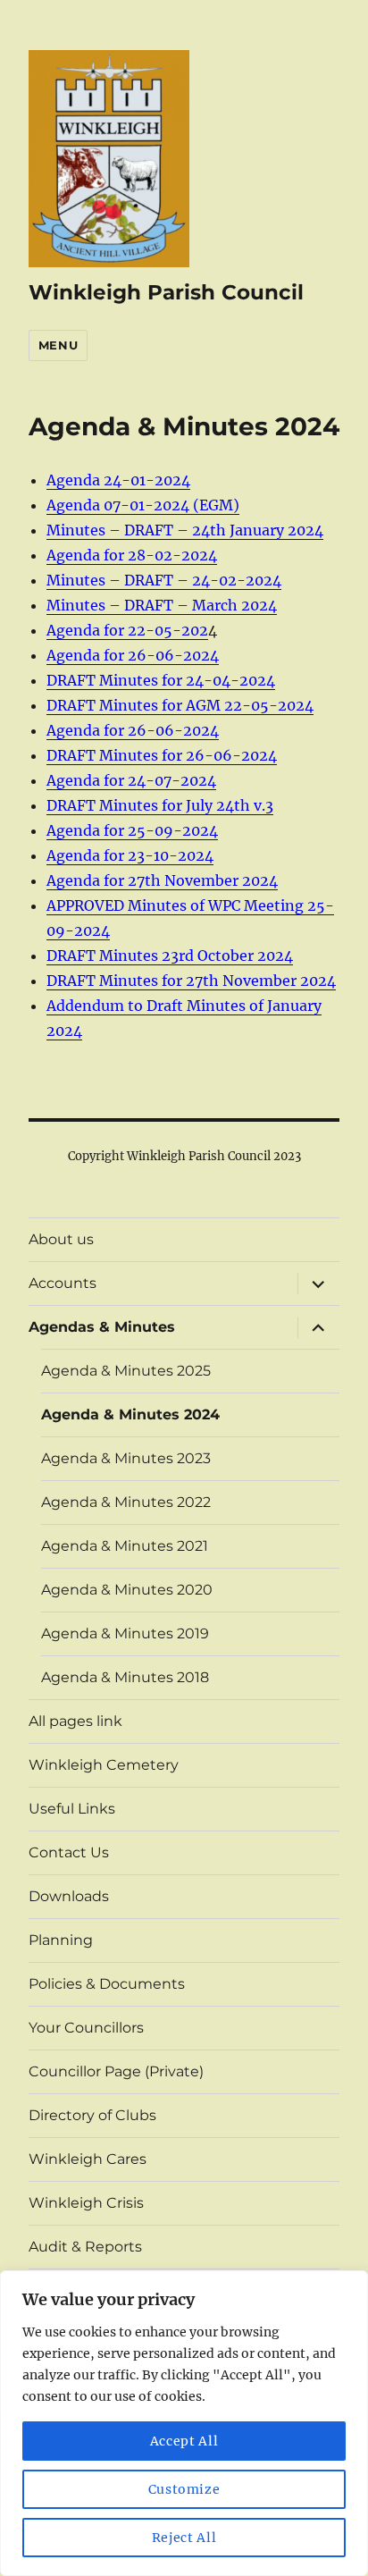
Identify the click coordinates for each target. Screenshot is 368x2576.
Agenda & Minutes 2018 (125, 1677)
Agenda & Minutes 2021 (125, 1546)
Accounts (63, 1283)
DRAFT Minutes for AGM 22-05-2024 (180, 705)
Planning (61, 1940)
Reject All (184, 2538)
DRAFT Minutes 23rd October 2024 (170, 955)
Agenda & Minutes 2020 (127, 1590)
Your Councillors (86, 2028)
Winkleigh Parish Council (166, 292)
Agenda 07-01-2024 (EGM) (143, 505)
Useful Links (72, 1809)
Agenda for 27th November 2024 (162, 880)
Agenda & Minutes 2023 (126, 1458)
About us (61, 1239)
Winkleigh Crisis (86, 2203)
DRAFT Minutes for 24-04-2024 (161, 680)
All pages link (75, 1721)
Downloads (69, 1896)
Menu (58, 345)
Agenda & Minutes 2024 (130, 1414)
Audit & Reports (85, 2247)
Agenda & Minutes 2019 (125, 1633)
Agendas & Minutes (102, 1327)
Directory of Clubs (92, 2115)
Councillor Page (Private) (116, 2071)
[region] (184, 2423)
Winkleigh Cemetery (104, 1765)
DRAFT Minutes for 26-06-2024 (162, 755)
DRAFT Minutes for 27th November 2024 (191, 981)
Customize (184, 2489)
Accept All (184, 2441)
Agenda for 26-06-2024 (133, 655)
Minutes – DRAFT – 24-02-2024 (164, 580)
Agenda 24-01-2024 (118, 480)
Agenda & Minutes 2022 (126, 1502)
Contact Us (69, 1852)
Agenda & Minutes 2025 (126, 1371)
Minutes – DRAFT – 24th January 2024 (185, 530)
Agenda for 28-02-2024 (132, 555)
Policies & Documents (107, 1984)
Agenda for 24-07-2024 (131, 780)
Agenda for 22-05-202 (127, 630)
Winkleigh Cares (88, 2159)
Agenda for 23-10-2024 (130, 855)
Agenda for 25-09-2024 (132, 830)
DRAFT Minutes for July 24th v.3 (160, 805)
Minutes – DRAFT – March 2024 (162, 605)
